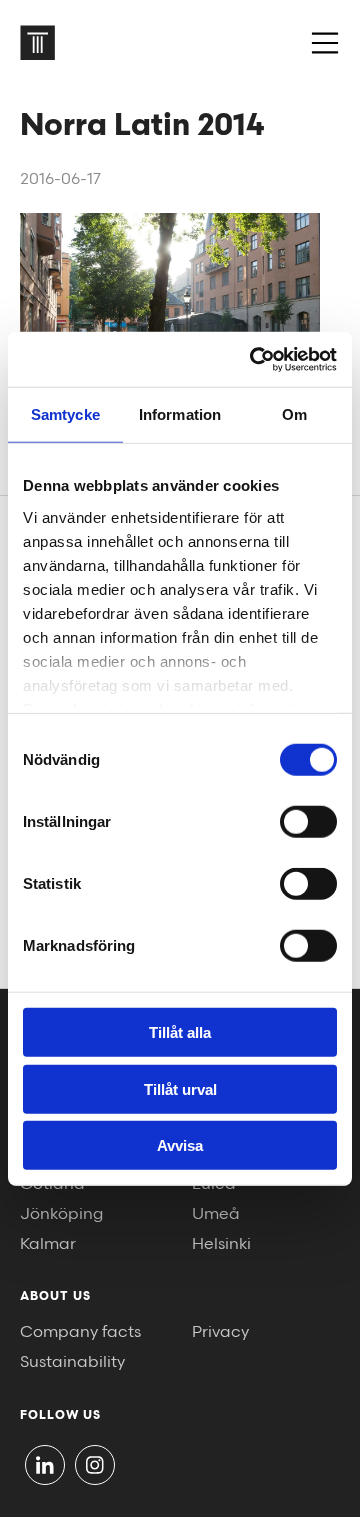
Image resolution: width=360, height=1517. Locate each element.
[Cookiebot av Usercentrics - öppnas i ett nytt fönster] (254, 359)
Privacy (220, 1332)
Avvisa (180, 1145)
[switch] (308, 822)
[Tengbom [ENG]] (37, 42)
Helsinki (221, 1244)
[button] (325, 43)
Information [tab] (180, 414)
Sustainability (72, 1362)
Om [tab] (294, 414)
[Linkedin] (45, 1465)
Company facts (80, 1332)
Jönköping (61, 1214)
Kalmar (48, 1244)
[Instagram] (95, 1465)
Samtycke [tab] (65, 414)
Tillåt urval (180, 1088)
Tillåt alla (180, 1032)
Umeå (216, 1214)
